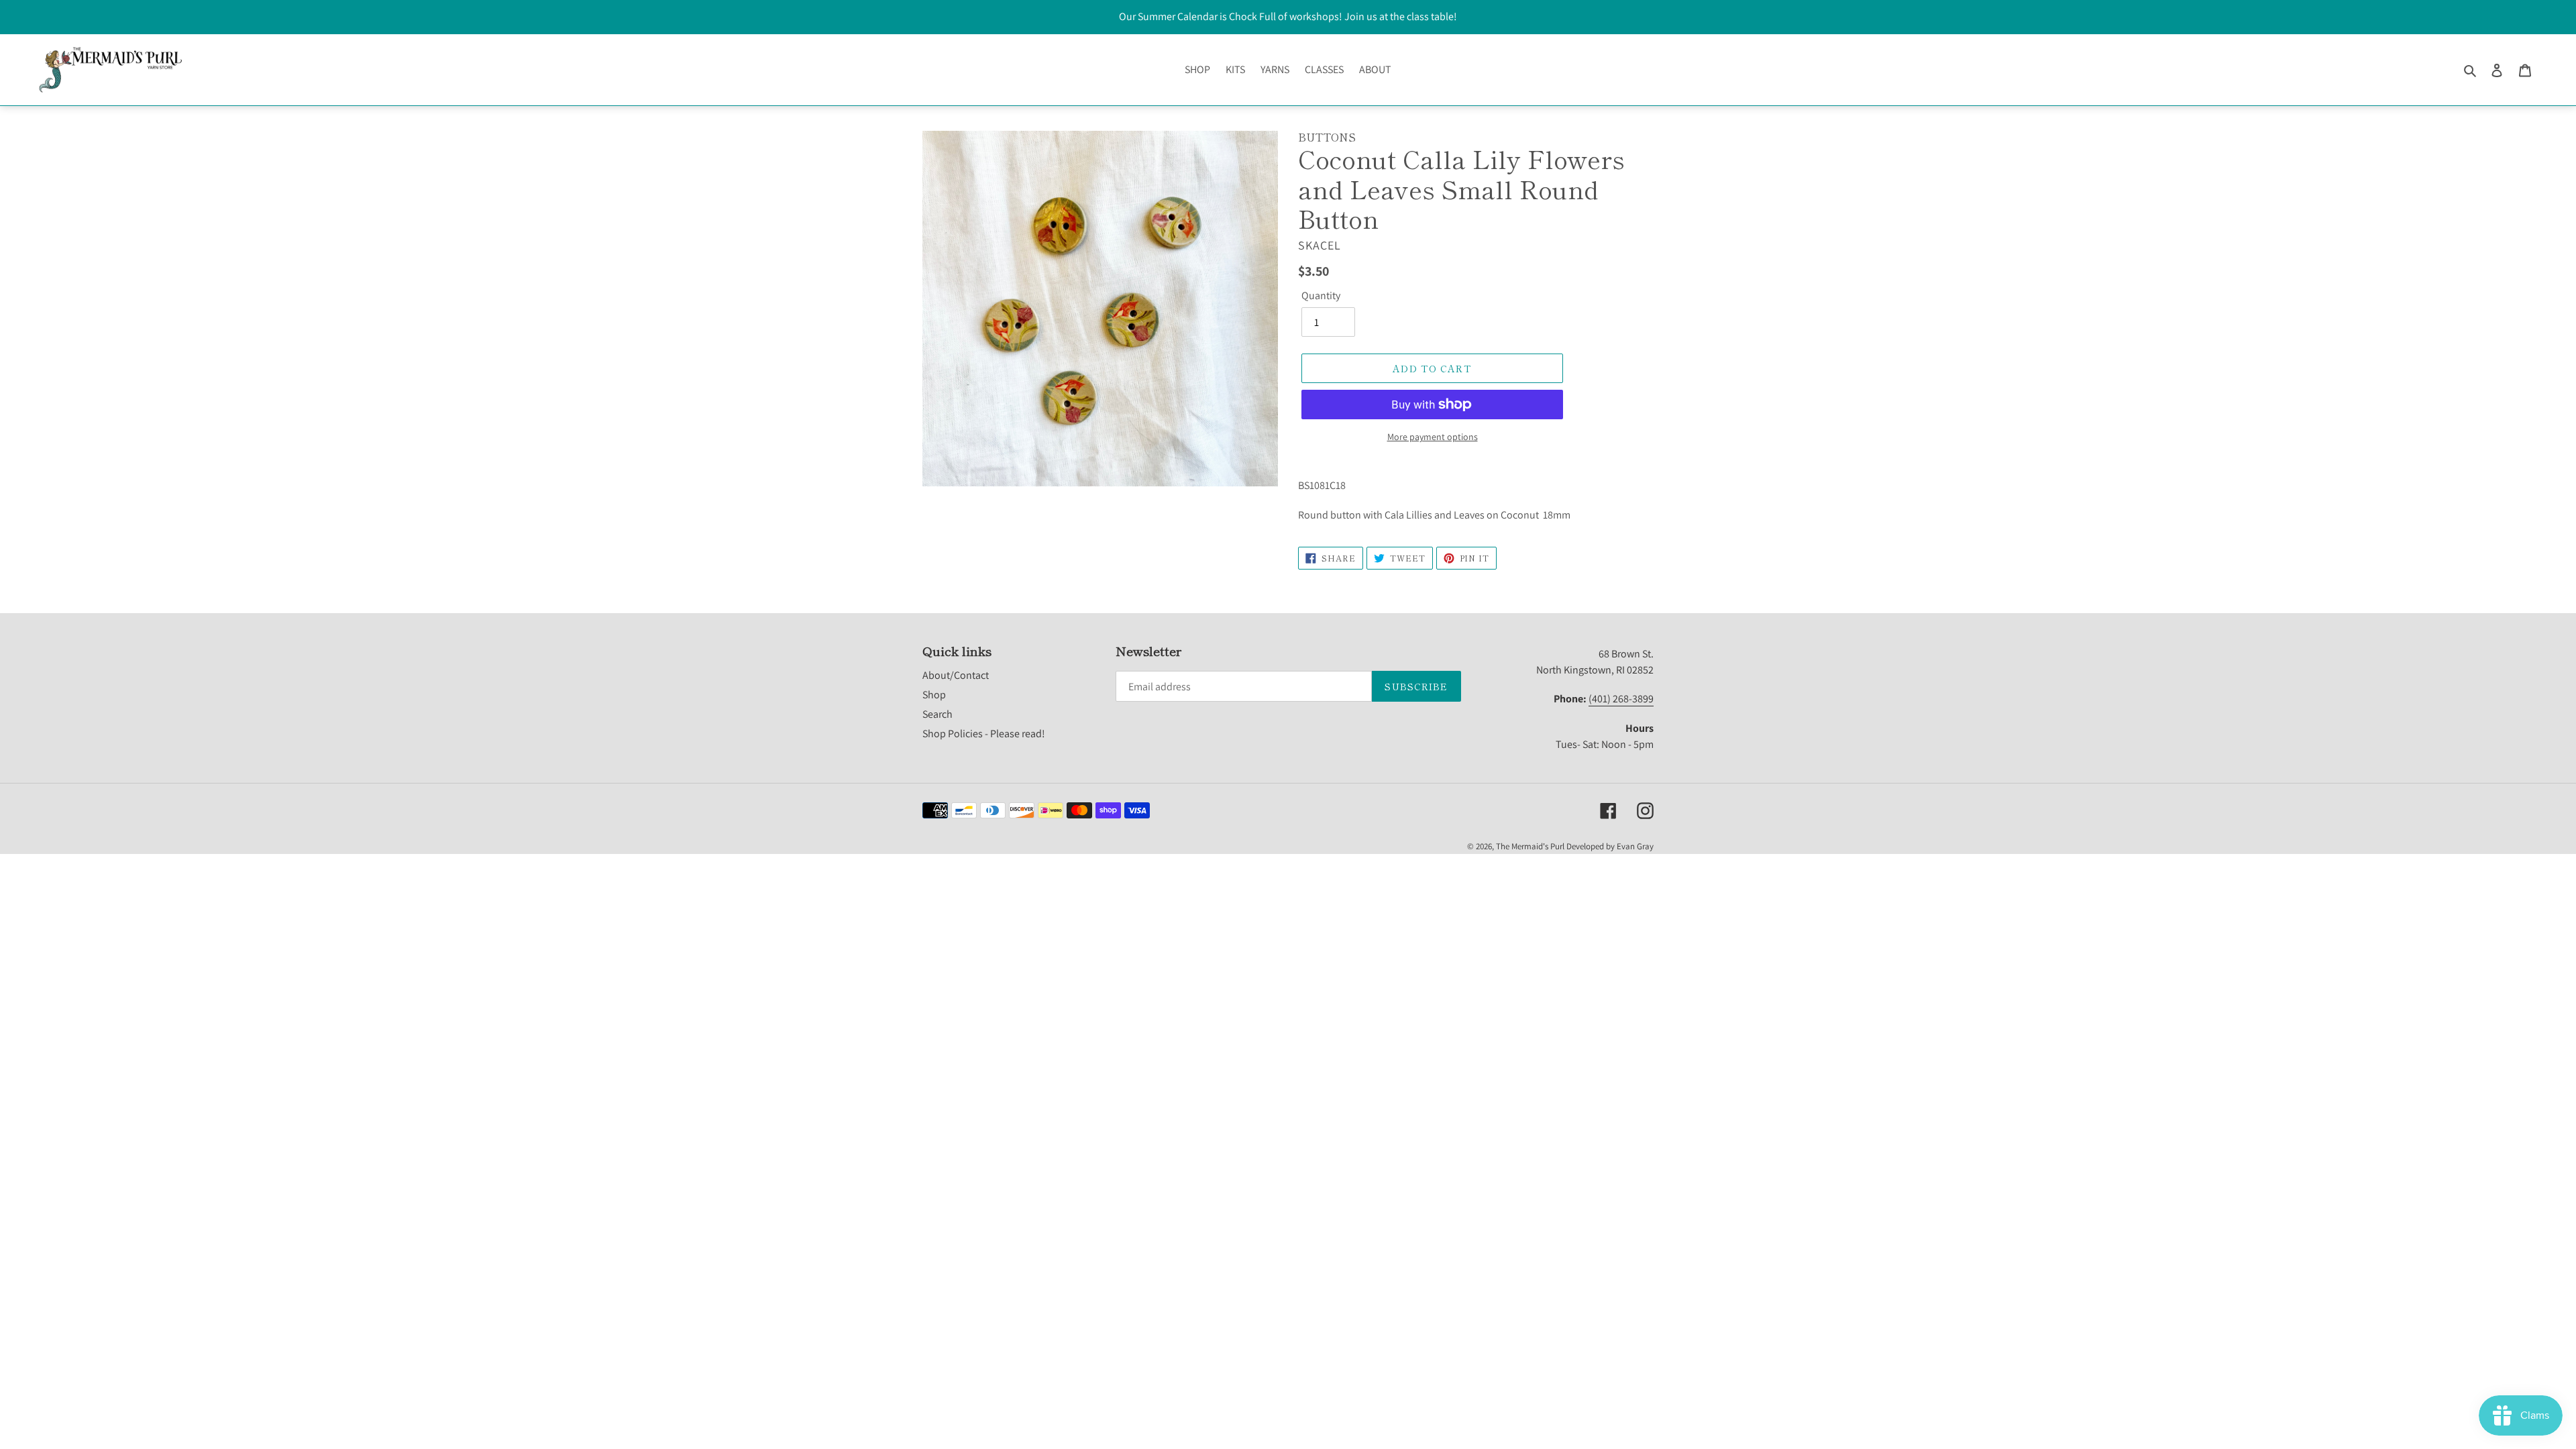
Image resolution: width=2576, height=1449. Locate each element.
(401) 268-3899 (1621, 699)
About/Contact (956, 675)
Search (937, 714)
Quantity (1321, 296)
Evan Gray (1635, 846)
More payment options (1433, 437)
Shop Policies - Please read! (984, 734)
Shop (934, 695)
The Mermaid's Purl (1530, 846)
